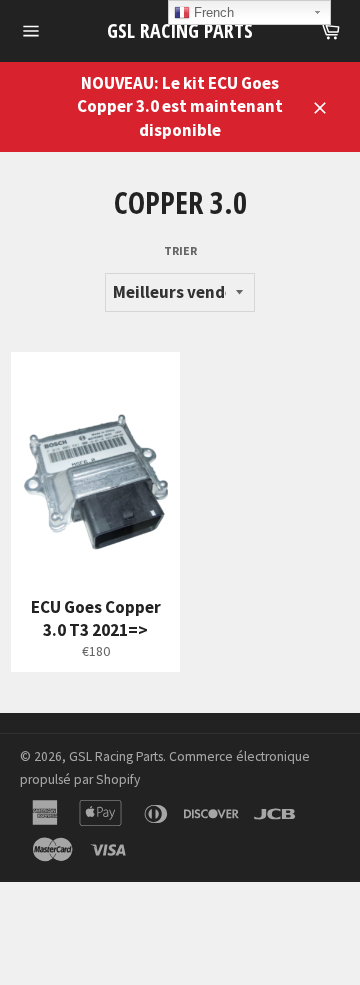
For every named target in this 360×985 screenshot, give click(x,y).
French (212, 12)
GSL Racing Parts (180, 30)
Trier (180, 250)
